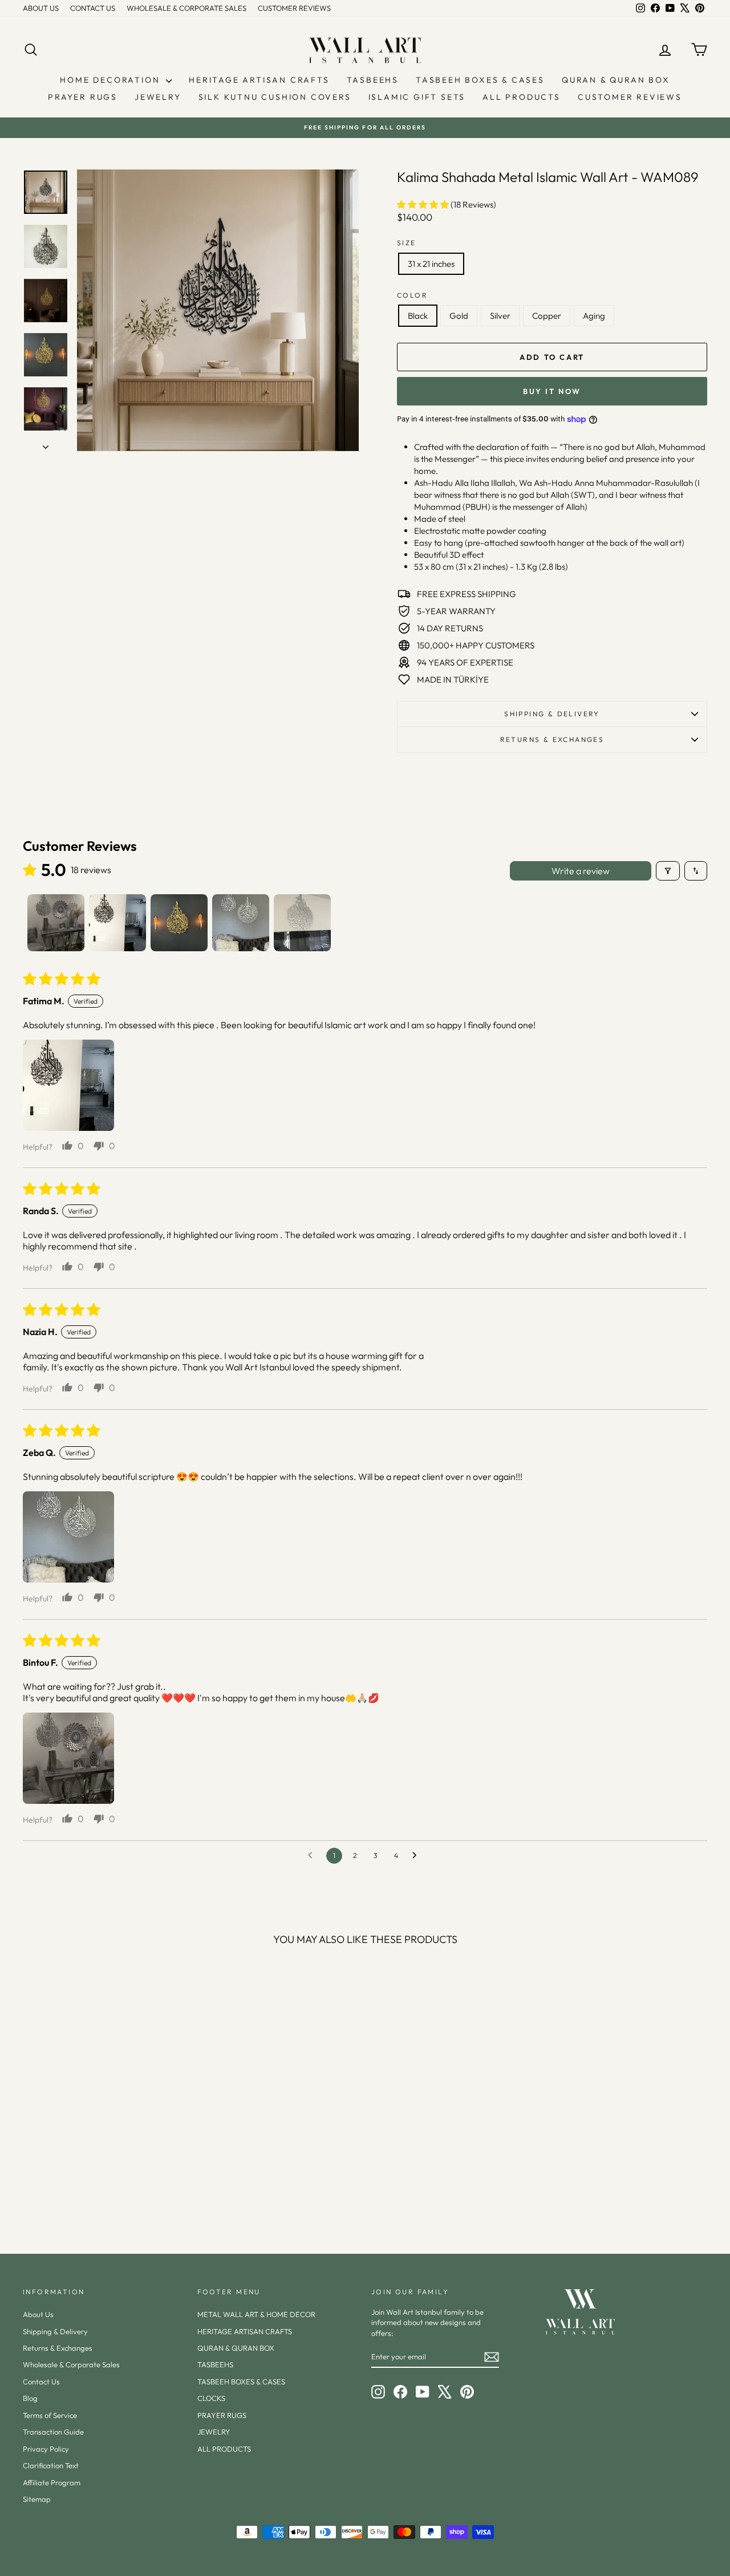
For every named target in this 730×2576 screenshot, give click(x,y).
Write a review (581, 871)
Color (412, 295)
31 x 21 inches (431, 264)
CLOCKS (211, 2398)
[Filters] (668, 871)
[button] (424, 204)
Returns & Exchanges (58, 2348)
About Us (38, 2314)
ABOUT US (41, 8)
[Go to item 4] (241, 923)
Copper (547, 316)
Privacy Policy (46, 2449)
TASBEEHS (373, 80)
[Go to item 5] (302, 923)
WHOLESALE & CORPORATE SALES (186, 8)
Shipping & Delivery (552, 714)
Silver (500, 316)
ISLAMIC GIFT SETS (417, 97)
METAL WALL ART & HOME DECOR (256, 2314)
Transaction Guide (53, 2432)
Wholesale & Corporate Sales (71, 2364)
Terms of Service (50, 2415)
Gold (459, 316)
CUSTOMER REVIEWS (294, 8)
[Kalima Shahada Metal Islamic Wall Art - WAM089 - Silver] (104, 2186)
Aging (594, 316)
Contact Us (41, 2382)
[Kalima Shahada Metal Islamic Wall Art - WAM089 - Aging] (134, 2186)
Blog (30, 2398)
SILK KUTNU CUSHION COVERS (275, 97)
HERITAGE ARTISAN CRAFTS (259, 80)
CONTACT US (93, 8)
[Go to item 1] (56, 923)
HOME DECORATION (111, 80)
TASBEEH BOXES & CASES (480, 80)
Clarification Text (51, 2465)
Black (418, 316)
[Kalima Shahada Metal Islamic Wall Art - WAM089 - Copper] (119, 2186)
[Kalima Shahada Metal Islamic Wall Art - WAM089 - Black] (73, 2186)
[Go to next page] (417, 1856)
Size (407, 243)
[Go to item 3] (179, 923)
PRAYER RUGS (83, 97)
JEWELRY (158, 97)
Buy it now (552, 391)
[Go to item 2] (117, 923)
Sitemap (37, 2499)
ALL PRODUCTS (522, 97)
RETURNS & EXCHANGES (552, 739)
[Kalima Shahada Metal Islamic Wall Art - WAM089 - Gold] (88, 2186)
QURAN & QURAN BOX (616, 80)
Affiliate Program (52, 2482)
